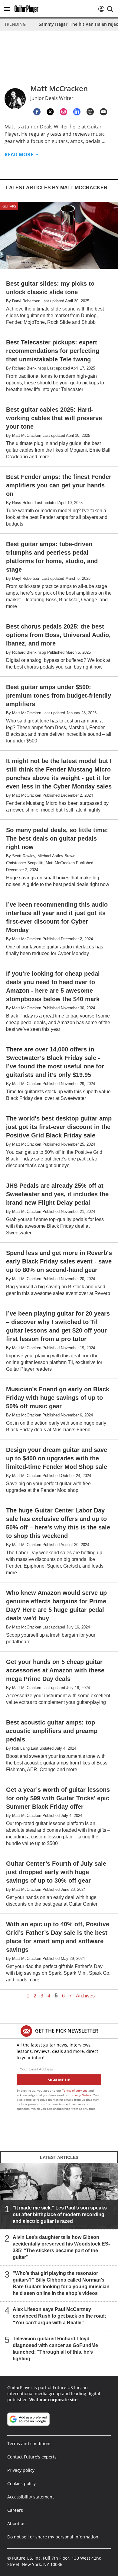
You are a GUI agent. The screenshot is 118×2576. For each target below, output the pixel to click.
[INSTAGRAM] (64, 112)
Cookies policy (21, 2483)
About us (16, 2523)
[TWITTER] (50, 112)
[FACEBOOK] (37, 112)
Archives (85, 1996)
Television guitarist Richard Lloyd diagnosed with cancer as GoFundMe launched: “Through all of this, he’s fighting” (55, 2349)
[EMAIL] (103, 112)
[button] (7, 9)
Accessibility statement (31, 2497)
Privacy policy (21, 2470)
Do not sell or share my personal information (53, 2537)
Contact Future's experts (32, 2457)
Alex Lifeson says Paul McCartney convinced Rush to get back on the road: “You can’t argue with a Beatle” (59, 2316)
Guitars (9, 206)
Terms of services (75, 2090)
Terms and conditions (29, 2443)
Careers (15, 2510)
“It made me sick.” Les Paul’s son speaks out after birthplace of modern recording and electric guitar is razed (60, 2214)
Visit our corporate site (53, 2400)
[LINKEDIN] (77, 112)
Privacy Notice (81, 2095)
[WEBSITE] (90, 112)
